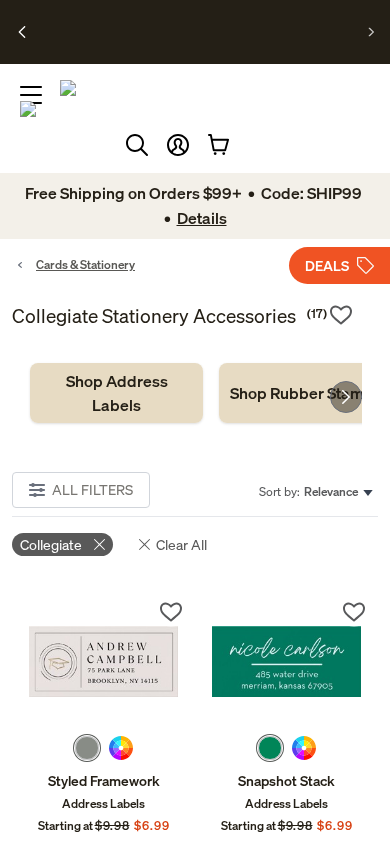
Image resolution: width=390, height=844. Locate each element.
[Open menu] (31, 95)
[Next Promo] (371, 32)
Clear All (181, 544)
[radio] (87, 748)
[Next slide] (346, 397)
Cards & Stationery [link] (85, 264)
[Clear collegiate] (99, 544)
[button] (178, 145)
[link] (116, 393)
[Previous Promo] (22, 32)
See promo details (215, 40)
